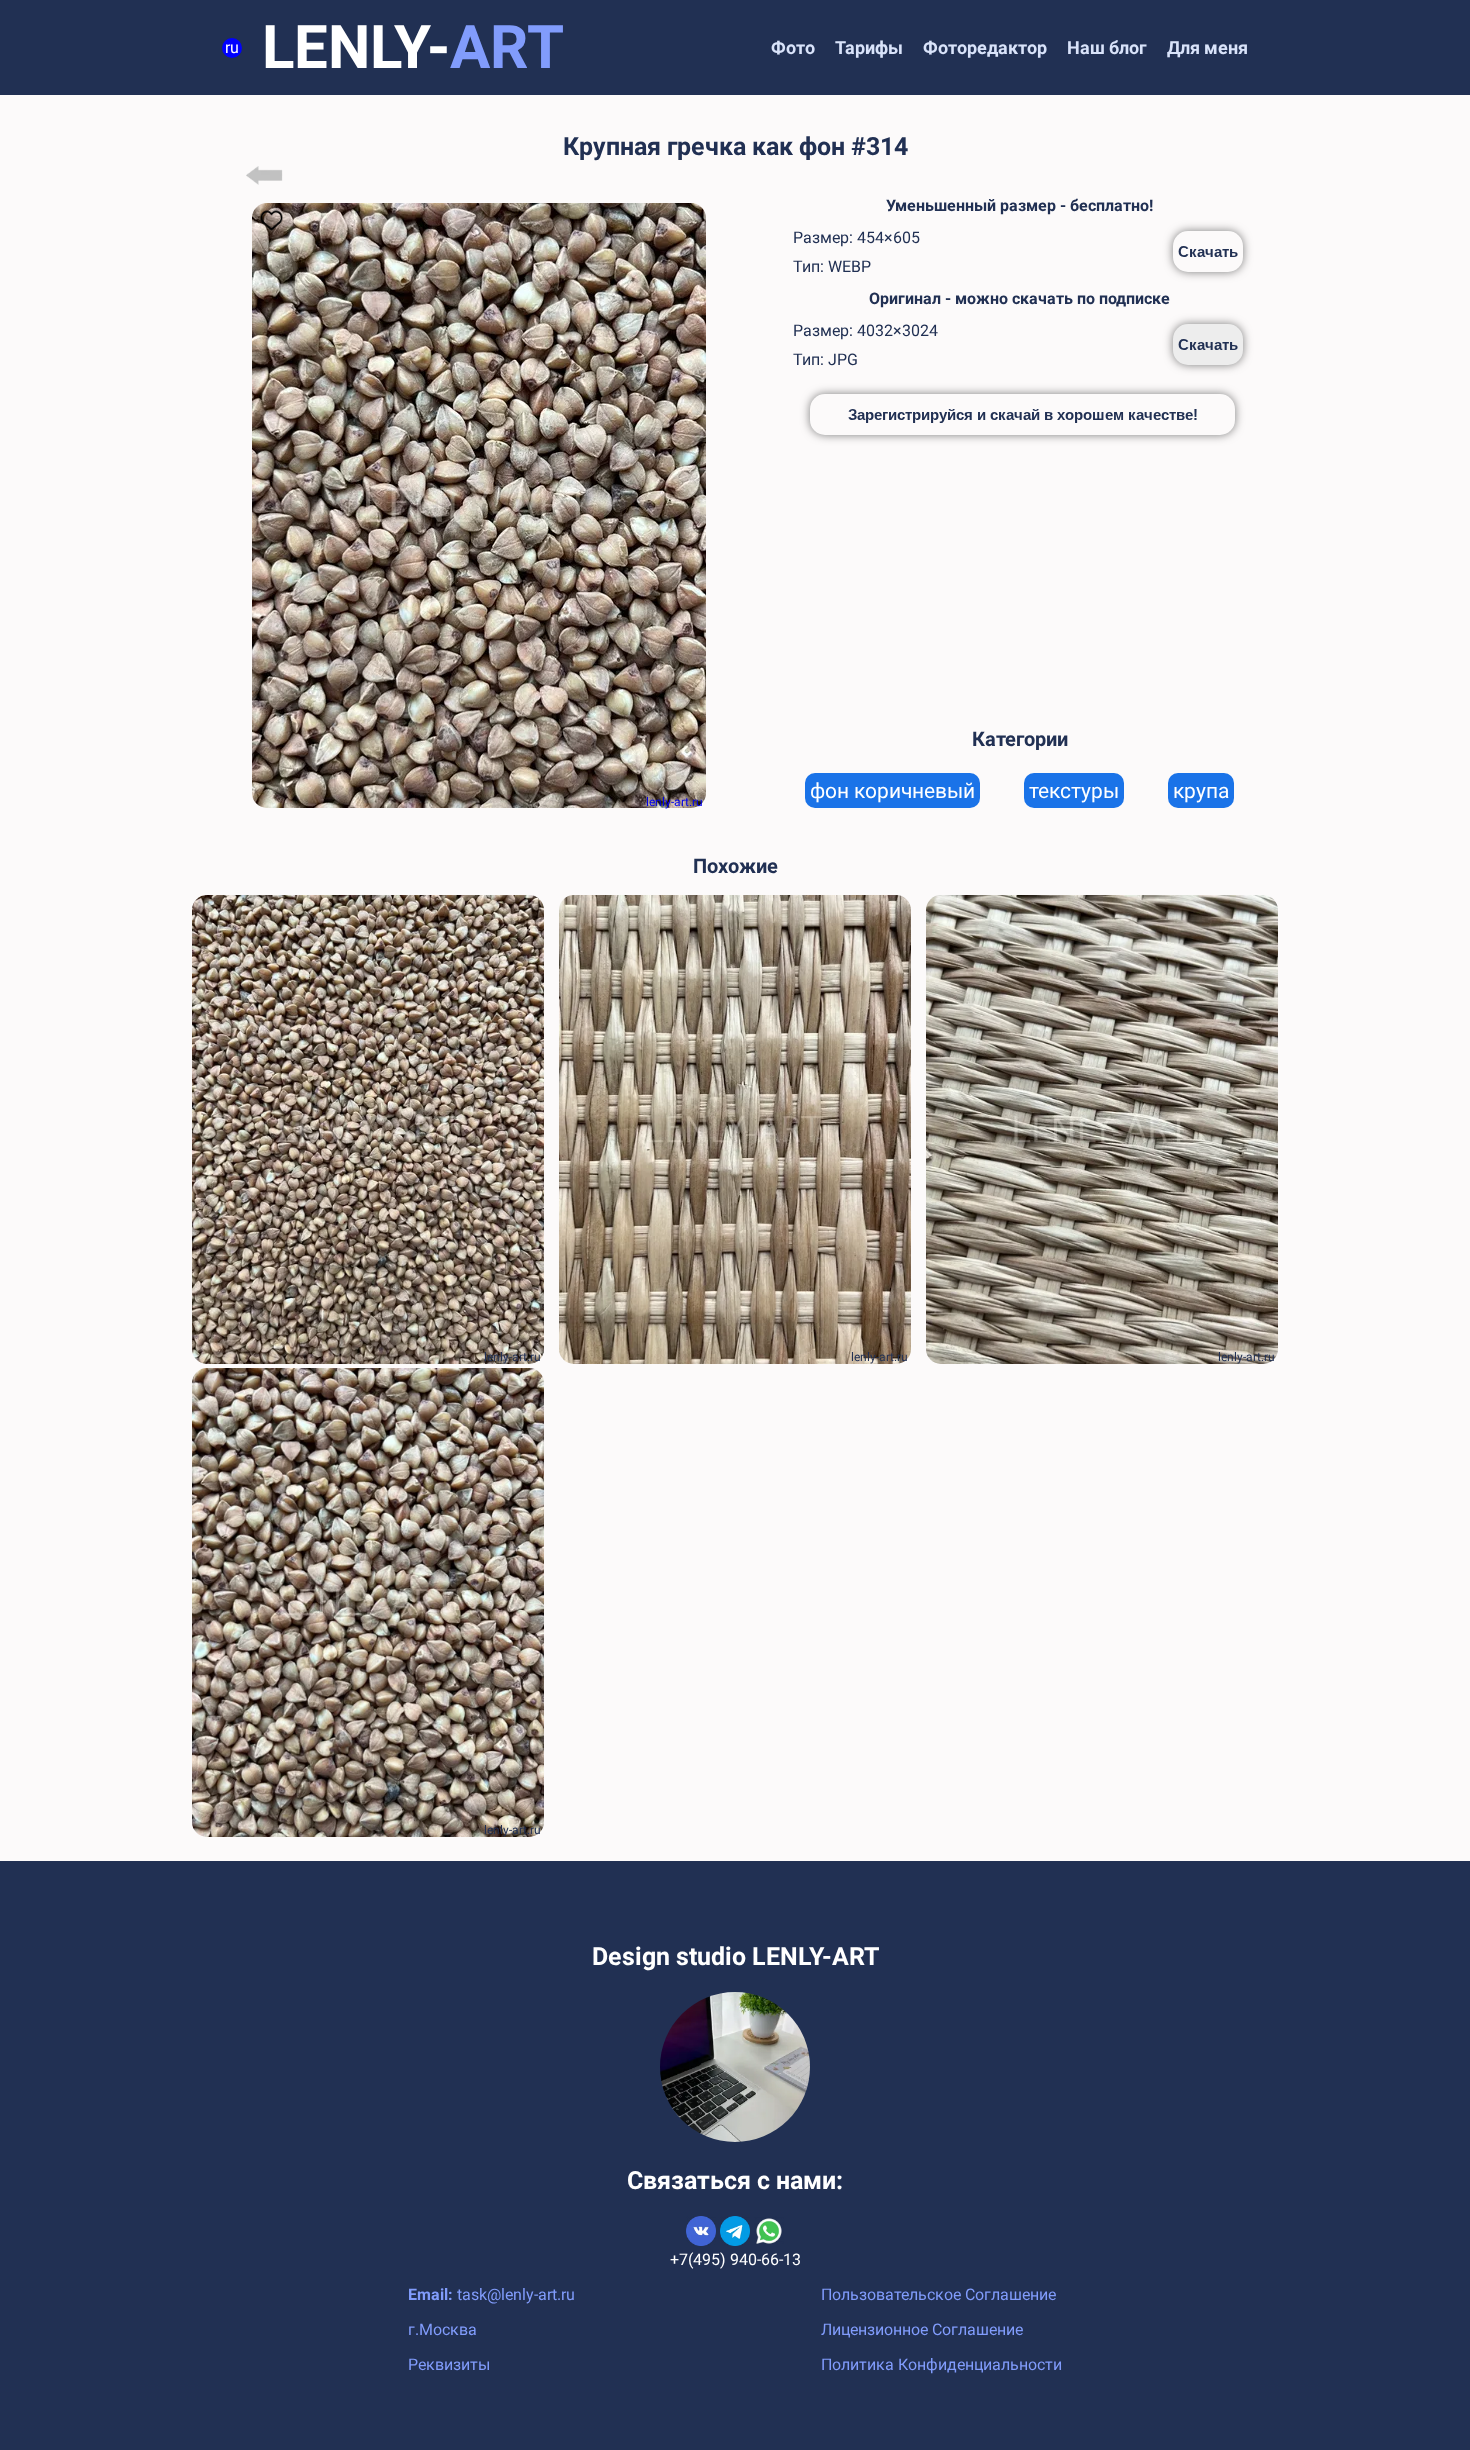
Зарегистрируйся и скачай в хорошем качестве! (1023, 414)
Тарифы (869, 47)
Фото (793, 47)
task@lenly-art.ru (516, 2294)
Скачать (1208, 251)
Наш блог (1107, 47)
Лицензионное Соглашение (922, 2329)
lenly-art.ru (674, 802)
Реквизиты (449, 2364)
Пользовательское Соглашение (938, 2294)
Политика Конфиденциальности (941, 2364)
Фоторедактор (985, 47)
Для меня (1207, 47)
